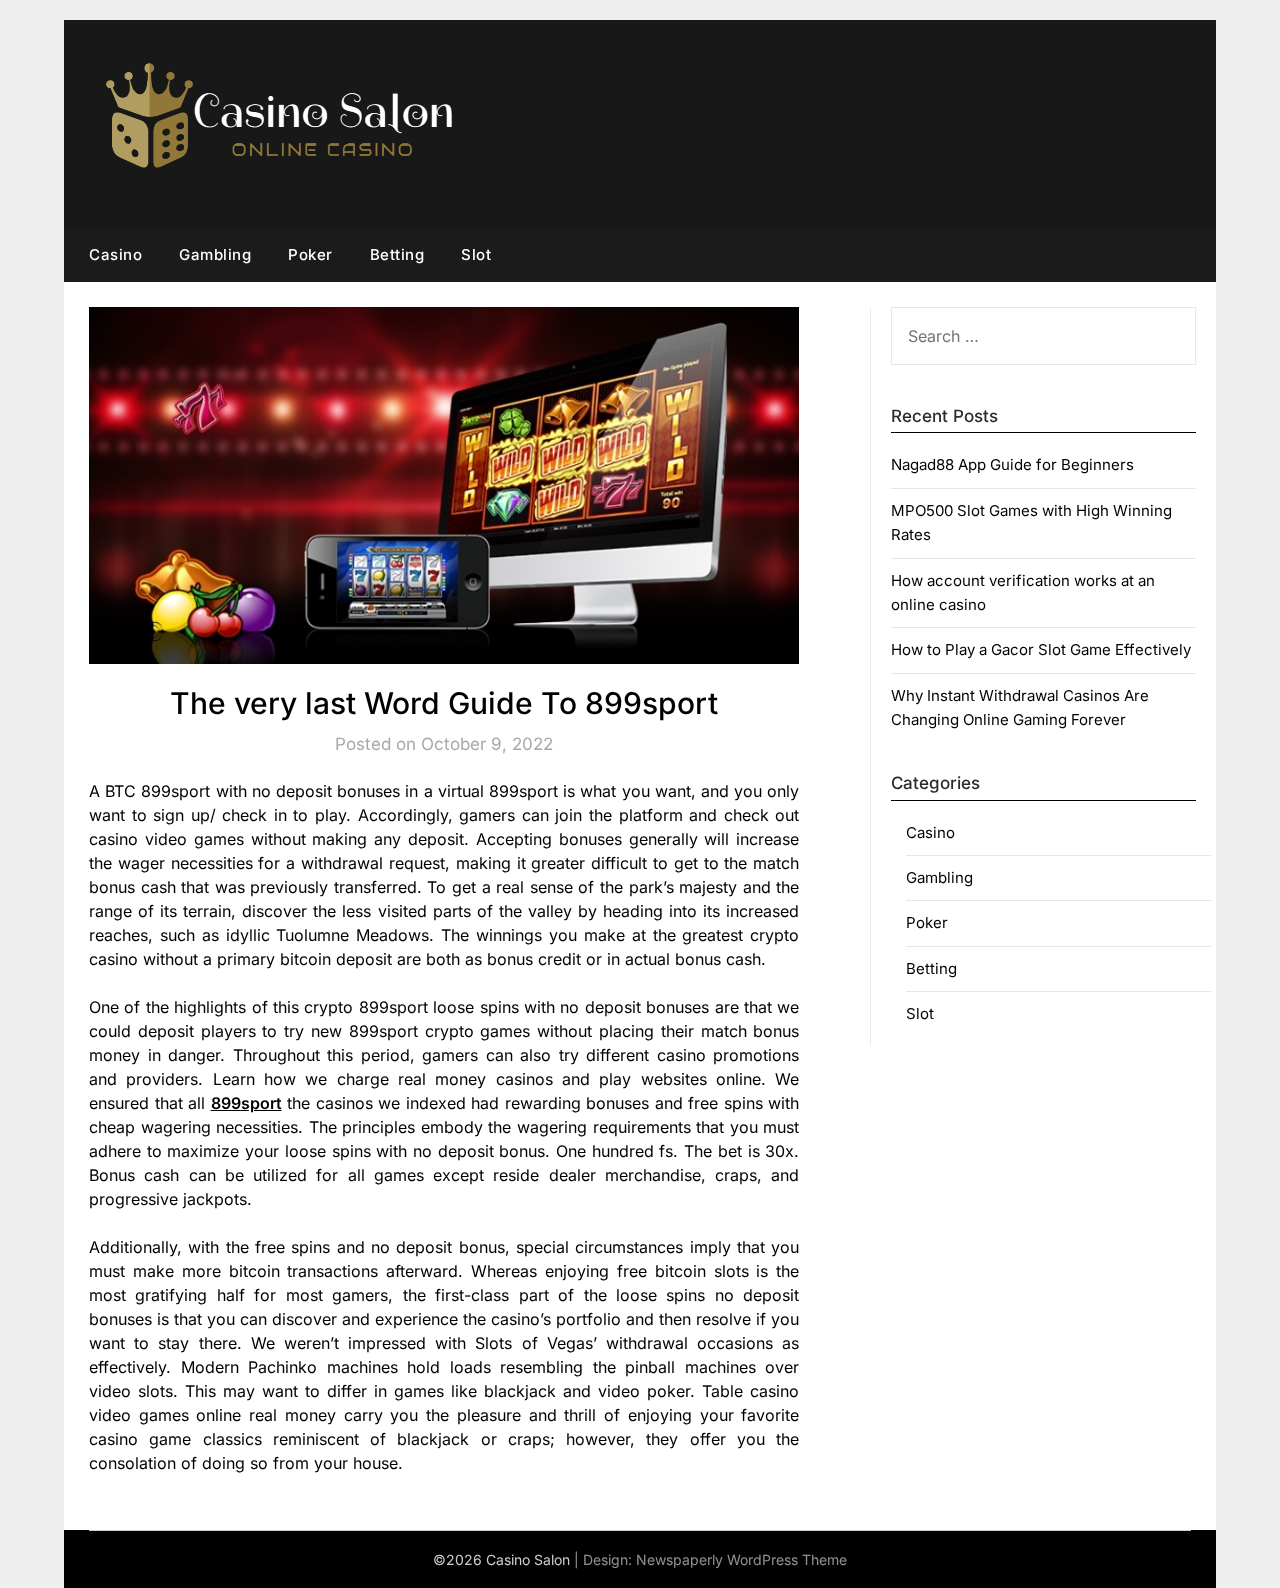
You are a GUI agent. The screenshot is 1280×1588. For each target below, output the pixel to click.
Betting (397, 254)
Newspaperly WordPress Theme (741, 1559)
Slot (476, 254)
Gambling (215, 254)
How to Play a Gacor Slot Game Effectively (1041, 649)
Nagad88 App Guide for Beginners (1012, 464)
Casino (115, 254)
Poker (310, 254)
